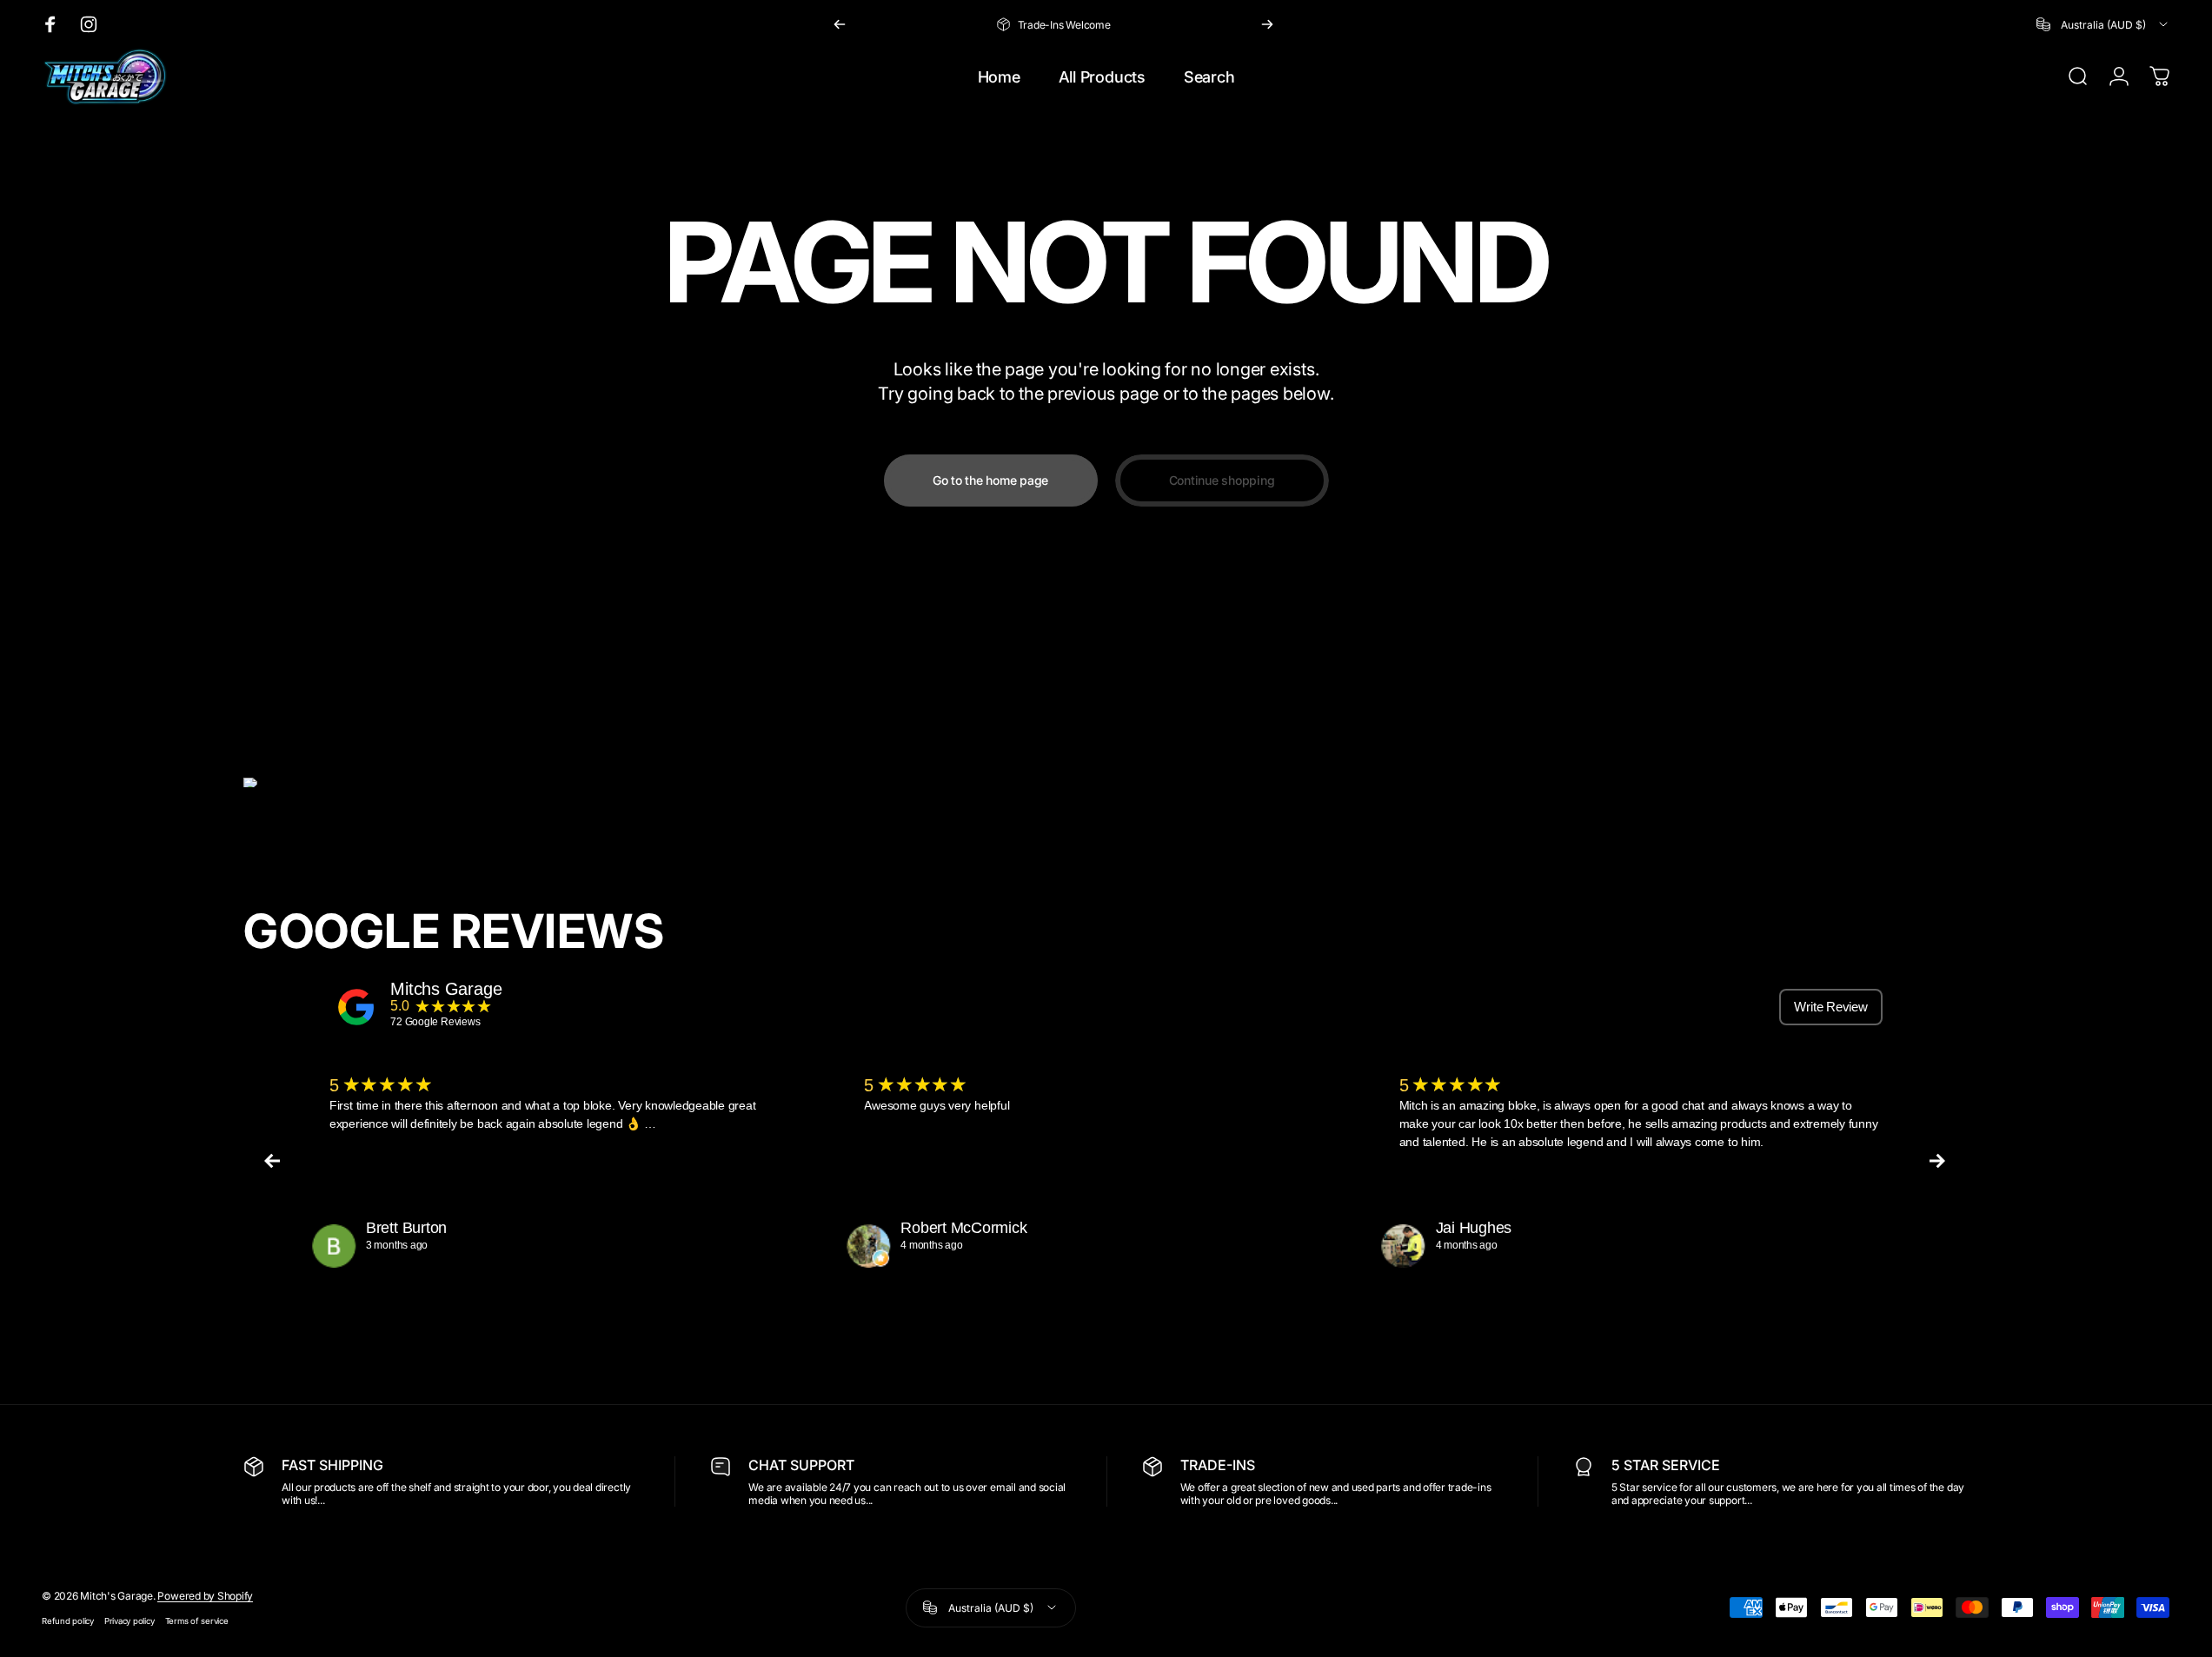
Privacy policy (130, 1621)
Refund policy (68, 1621)
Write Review (1830, 1007)
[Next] (1267, 24)
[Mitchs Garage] (356, 1007)
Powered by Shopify (205, 1596)
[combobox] (2103, 24)
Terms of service (197, 1621)
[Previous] (840, 24)
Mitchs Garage (446, 989)
